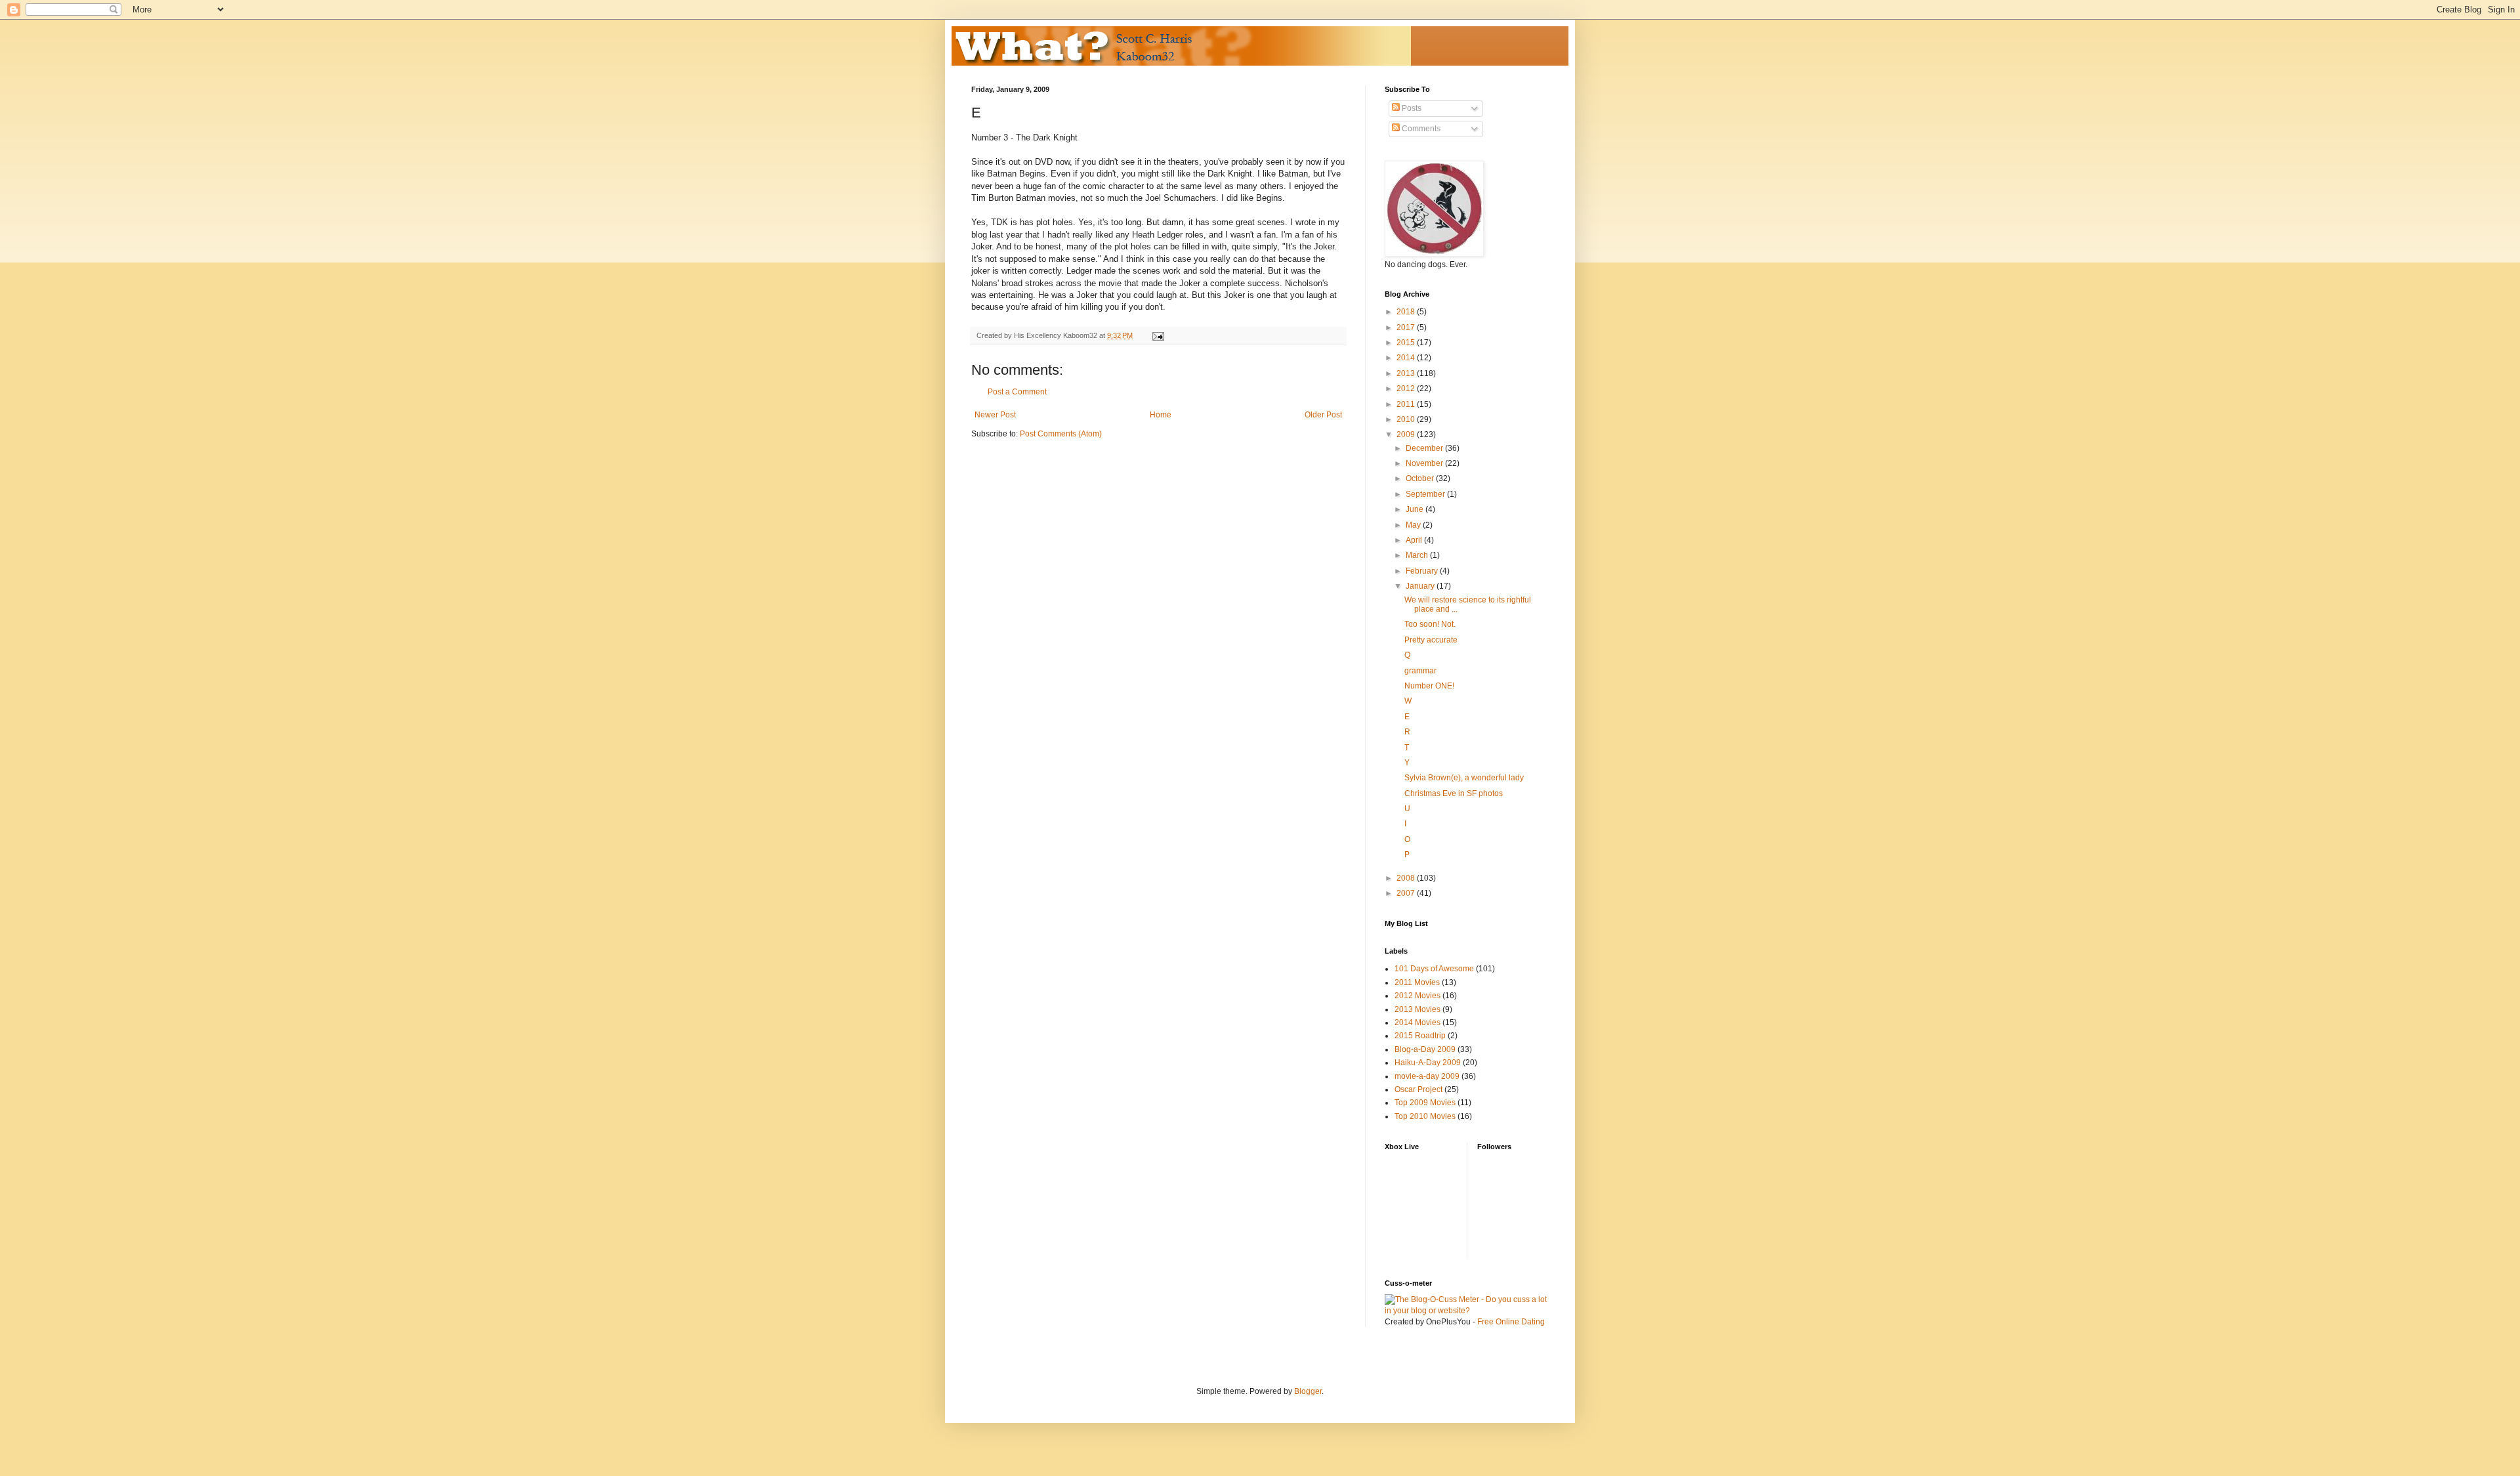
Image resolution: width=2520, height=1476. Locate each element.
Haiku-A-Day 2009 (1428, 1063)
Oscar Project (1418, 1089)
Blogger (1308, 1391)
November (1425, 463)
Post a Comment (1017, 392)
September (1426, 494)
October (1421, 478)
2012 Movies (1417, 996)
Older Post (1323, 415)
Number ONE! (1429, 686)
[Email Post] (1158, 335)
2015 (1407, 343)
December (1425, 448)
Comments (1420, 129)
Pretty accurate (1431, 640)
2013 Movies (1417, 1009)
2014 (1407, 358)
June (1416, 509)
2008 (1407, 878)
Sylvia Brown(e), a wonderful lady (1464, 778)
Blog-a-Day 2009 (1425, 1049)
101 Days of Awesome (1434, 969)
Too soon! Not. (1430, 624)
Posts (1411, 108)
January (1421, 586)
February (1423, 571)
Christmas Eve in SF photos (1454, 793)
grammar (1420, 671)
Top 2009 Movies (1425, 1103)
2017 (1407, 327)
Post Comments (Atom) (1061, 434)
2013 (1407, 373)
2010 (1407, 419)
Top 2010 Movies (1425, 1116)
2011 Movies (1417, 982)
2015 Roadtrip (1420, 1036)
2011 (1407, 404)
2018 (1407, 312)
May (1414, 525)
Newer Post (995, 415)
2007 (1407, 893)
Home (1161, 415)
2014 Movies (1417, 1023)
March (1418, 555)
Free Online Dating (1511, 1322)
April (1415, 540)
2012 (1407, 389)
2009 (1407, 434)
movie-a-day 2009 (1427, 1076)
